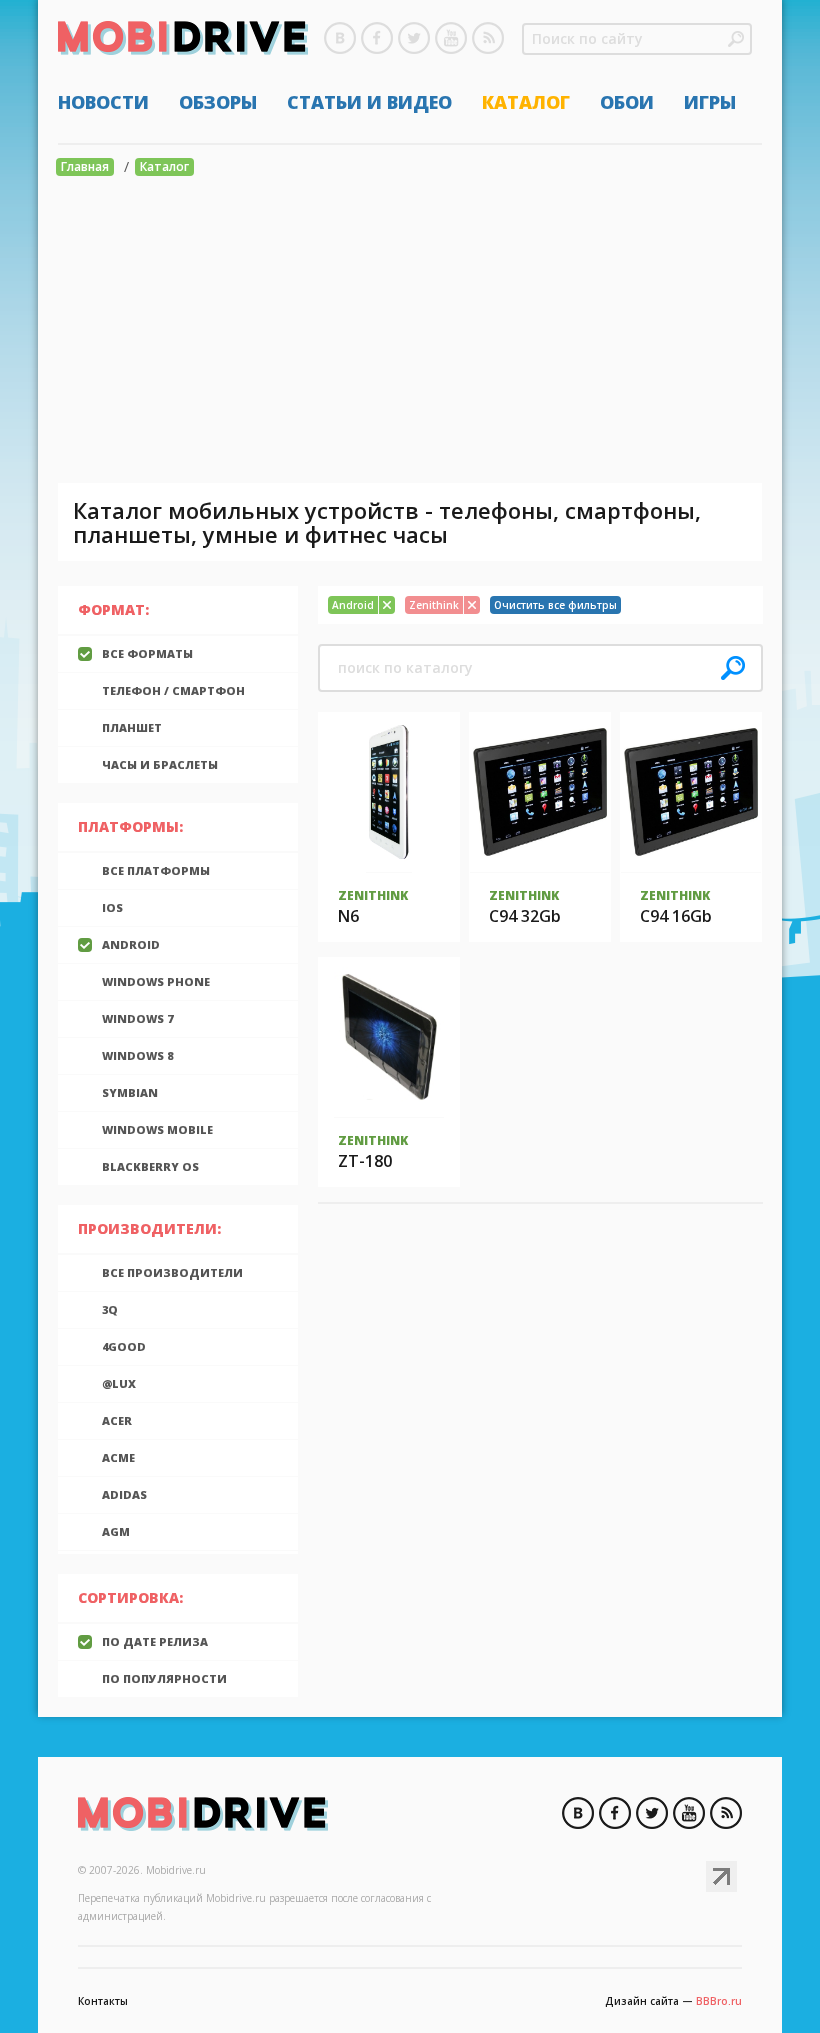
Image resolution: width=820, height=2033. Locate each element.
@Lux (119, 1383)
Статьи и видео (369, 102)
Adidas (124, 1494)
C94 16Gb (676, 916)
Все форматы (147, 653)
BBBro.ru (719, 2001)
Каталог (526, 102)
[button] (736, 39)
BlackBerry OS (150, 1166)
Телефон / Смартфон (173, 690)
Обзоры (218, 102)
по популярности (164, 1678)
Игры (710, 102)
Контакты (103, 2001)
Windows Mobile (157, 1129)
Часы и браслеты (160, 764)
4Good (124, 1346)
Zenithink (373, 895)
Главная (85, 166)
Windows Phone (156, 981)
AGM (116, 1531)
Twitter (414, 38)
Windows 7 (137, 1018)
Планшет (132, 727)
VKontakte (340, 38)
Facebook (377, 38)
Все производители (172, 1272)
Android (131, 944)
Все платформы (156, 870)
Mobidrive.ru (183, 41)
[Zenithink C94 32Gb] (540, 792)
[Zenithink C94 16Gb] (691, 792)
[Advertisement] (410, 333)
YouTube (451, 38)
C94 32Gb (525, 916)
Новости (103, 102)
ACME (118, 1457)
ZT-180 (365, 1161)
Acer (117, 1420)
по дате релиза (155, 1641)
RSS (488, 38)
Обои (627, 102)
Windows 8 (137, 1055)
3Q (110, 1309)
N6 (348, 916)
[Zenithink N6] (389, 792)
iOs (112, 907)
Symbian (130, 1092)
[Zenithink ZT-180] (388, 1037)
